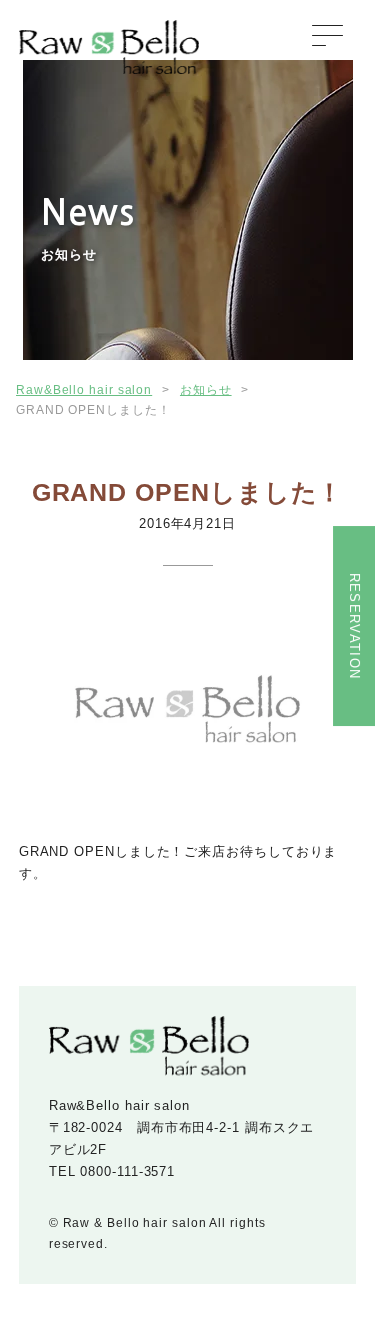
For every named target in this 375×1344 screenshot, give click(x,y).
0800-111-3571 (127, 1171)
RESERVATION (354, 626)
